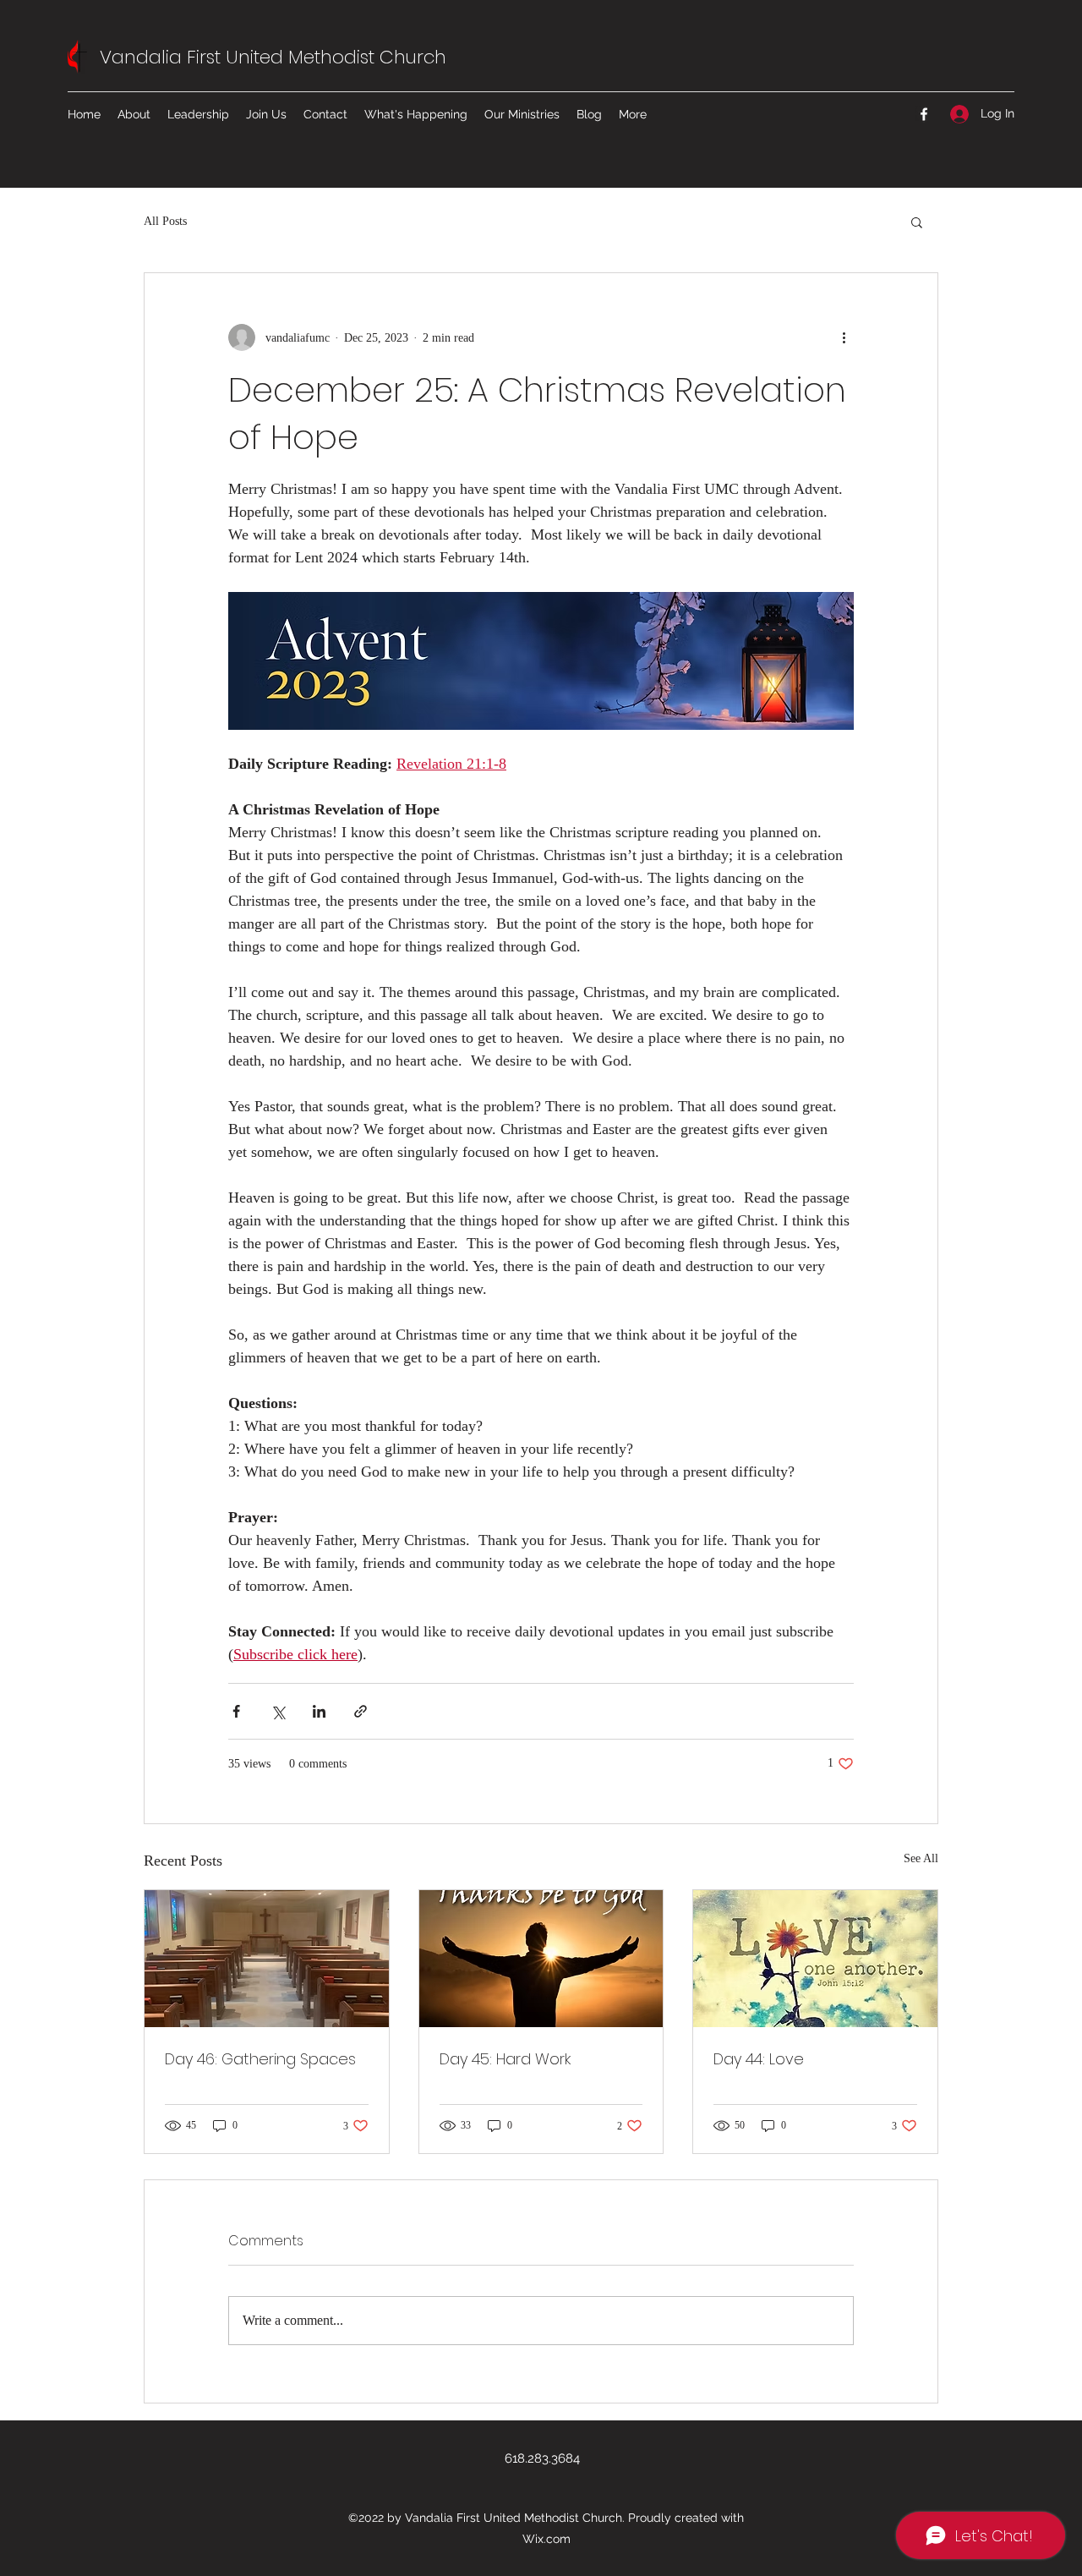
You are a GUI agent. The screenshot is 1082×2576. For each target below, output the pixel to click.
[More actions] (844, 337)
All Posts (165, 221)
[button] (917, 222)
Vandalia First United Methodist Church (273, 57)
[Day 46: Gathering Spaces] (267, 1959)
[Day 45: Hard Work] (541, 1959)
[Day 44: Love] (815, 1959)
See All (921, 1858)
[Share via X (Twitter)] (278, 1711)
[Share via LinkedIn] (319, 1711)
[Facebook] (924, 114)
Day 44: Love (759, 2059)
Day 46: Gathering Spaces (260, 2059)
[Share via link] (361, 1711)
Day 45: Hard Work (505, 2059)
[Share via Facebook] (236, 1711)
